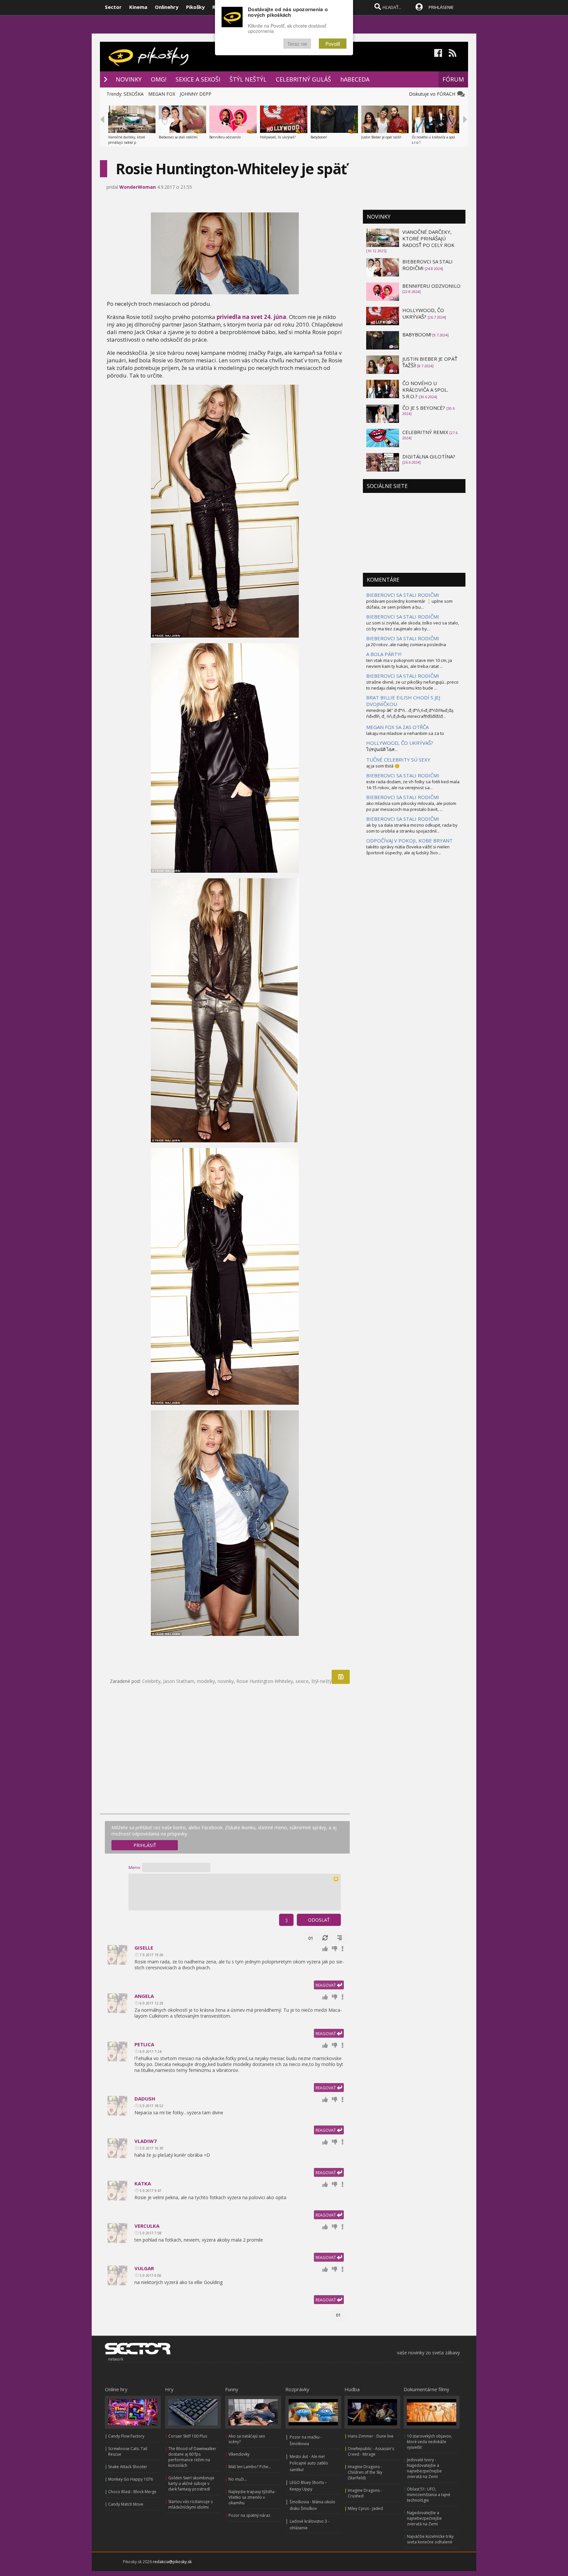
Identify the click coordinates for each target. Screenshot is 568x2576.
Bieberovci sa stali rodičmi (178, 137)
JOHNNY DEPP (196, 94)
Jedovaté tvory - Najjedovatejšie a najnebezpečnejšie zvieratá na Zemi (424, 2468)
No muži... (238, 2479)
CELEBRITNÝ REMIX (425, 432)
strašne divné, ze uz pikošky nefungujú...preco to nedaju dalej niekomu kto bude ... (412, 685)
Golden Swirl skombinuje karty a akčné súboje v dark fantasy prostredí (191, 2483)
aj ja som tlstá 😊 (383, 766)
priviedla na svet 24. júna (251, 317)
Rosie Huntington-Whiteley (265, 1681)
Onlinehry (167, 7)
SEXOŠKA (134, 94)
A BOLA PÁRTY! (384, 654)
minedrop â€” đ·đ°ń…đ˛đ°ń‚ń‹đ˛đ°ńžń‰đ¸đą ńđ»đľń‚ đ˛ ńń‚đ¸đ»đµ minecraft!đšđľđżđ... (410, 713)
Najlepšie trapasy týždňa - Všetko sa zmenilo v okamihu (253, 2497)
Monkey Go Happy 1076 (130, 2479)
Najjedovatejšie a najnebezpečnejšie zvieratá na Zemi (424, 2518)
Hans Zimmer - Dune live (371, 2436)
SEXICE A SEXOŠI (198, 79)
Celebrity (151, 1681)
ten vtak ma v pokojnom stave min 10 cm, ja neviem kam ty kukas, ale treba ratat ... (409, 663)
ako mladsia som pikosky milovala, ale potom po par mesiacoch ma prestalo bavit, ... (411, 806)
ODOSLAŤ (319, 1920)
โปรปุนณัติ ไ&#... (382, 749)
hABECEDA (355, 79)
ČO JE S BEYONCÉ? (424, 408)
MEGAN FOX (162, 94)
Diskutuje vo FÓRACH (433, 94)
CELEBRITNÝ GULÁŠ (303, 79)
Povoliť (333, 44)
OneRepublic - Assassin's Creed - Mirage (371, 2451)
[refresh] (325, 1938)
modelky (206, 1681)
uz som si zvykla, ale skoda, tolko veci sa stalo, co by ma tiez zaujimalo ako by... (413, 626)
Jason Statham (179, 1681)
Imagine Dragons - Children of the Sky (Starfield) (365, 2472)
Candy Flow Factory (126, 2436)
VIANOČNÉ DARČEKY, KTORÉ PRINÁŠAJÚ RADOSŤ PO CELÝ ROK (428, 238)
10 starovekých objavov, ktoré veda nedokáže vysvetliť (429, 2442)
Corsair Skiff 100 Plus (188, 2436)
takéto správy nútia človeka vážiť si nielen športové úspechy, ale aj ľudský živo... (408, 850)
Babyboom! (319, 137)
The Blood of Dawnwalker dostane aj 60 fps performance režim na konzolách (192, 2457)
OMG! (159, 79)
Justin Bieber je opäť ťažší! (381, 137)
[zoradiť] (340, 1938)
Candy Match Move (126, 2504)
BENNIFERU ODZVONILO (431, 286)
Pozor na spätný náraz (249, 2515)
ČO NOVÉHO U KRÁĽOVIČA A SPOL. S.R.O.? (425, 390)
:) (286, 1920)
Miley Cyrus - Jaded (365, 2508)
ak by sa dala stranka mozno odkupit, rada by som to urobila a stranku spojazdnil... (412, 828)
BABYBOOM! (417, 334)
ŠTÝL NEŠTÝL (248, 79)
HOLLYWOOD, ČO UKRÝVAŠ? (423, 313)
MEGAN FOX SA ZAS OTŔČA (397, 727)
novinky (226, 1681)
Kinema (138, 7)
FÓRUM (453, 79)
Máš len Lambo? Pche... (250, 2467)
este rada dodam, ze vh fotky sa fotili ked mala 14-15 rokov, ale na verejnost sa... (413, 785)
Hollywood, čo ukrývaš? (278, 137)
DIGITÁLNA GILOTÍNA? (429, 456)
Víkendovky (239, 2454)
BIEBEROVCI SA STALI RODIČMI (403, 595)
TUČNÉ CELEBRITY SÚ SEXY (398, 760)
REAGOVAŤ (326, 1985)
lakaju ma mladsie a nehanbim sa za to (405, 733)
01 (311, 1938)
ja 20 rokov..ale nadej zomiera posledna (406, 644)
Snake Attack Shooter (128, 2467)
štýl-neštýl (322, 1681)
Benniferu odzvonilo (225, 137)
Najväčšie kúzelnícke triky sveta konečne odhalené (430, 2539)
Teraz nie (297, 44)
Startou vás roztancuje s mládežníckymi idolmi (190, 2504)
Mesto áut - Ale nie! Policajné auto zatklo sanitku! (309, 2463)
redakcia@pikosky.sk (172, 2562)
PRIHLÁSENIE (441, 7)
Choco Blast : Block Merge (132, 2492)
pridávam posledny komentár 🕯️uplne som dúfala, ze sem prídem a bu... (409, 604)
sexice (302, 1681)
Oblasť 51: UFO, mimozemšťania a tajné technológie (429, 2495)
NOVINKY (129, 79)
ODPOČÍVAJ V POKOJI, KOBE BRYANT (409, 840)
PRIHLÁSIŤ (145, 1845)
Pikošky (195, 7)
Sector (113, 7)
